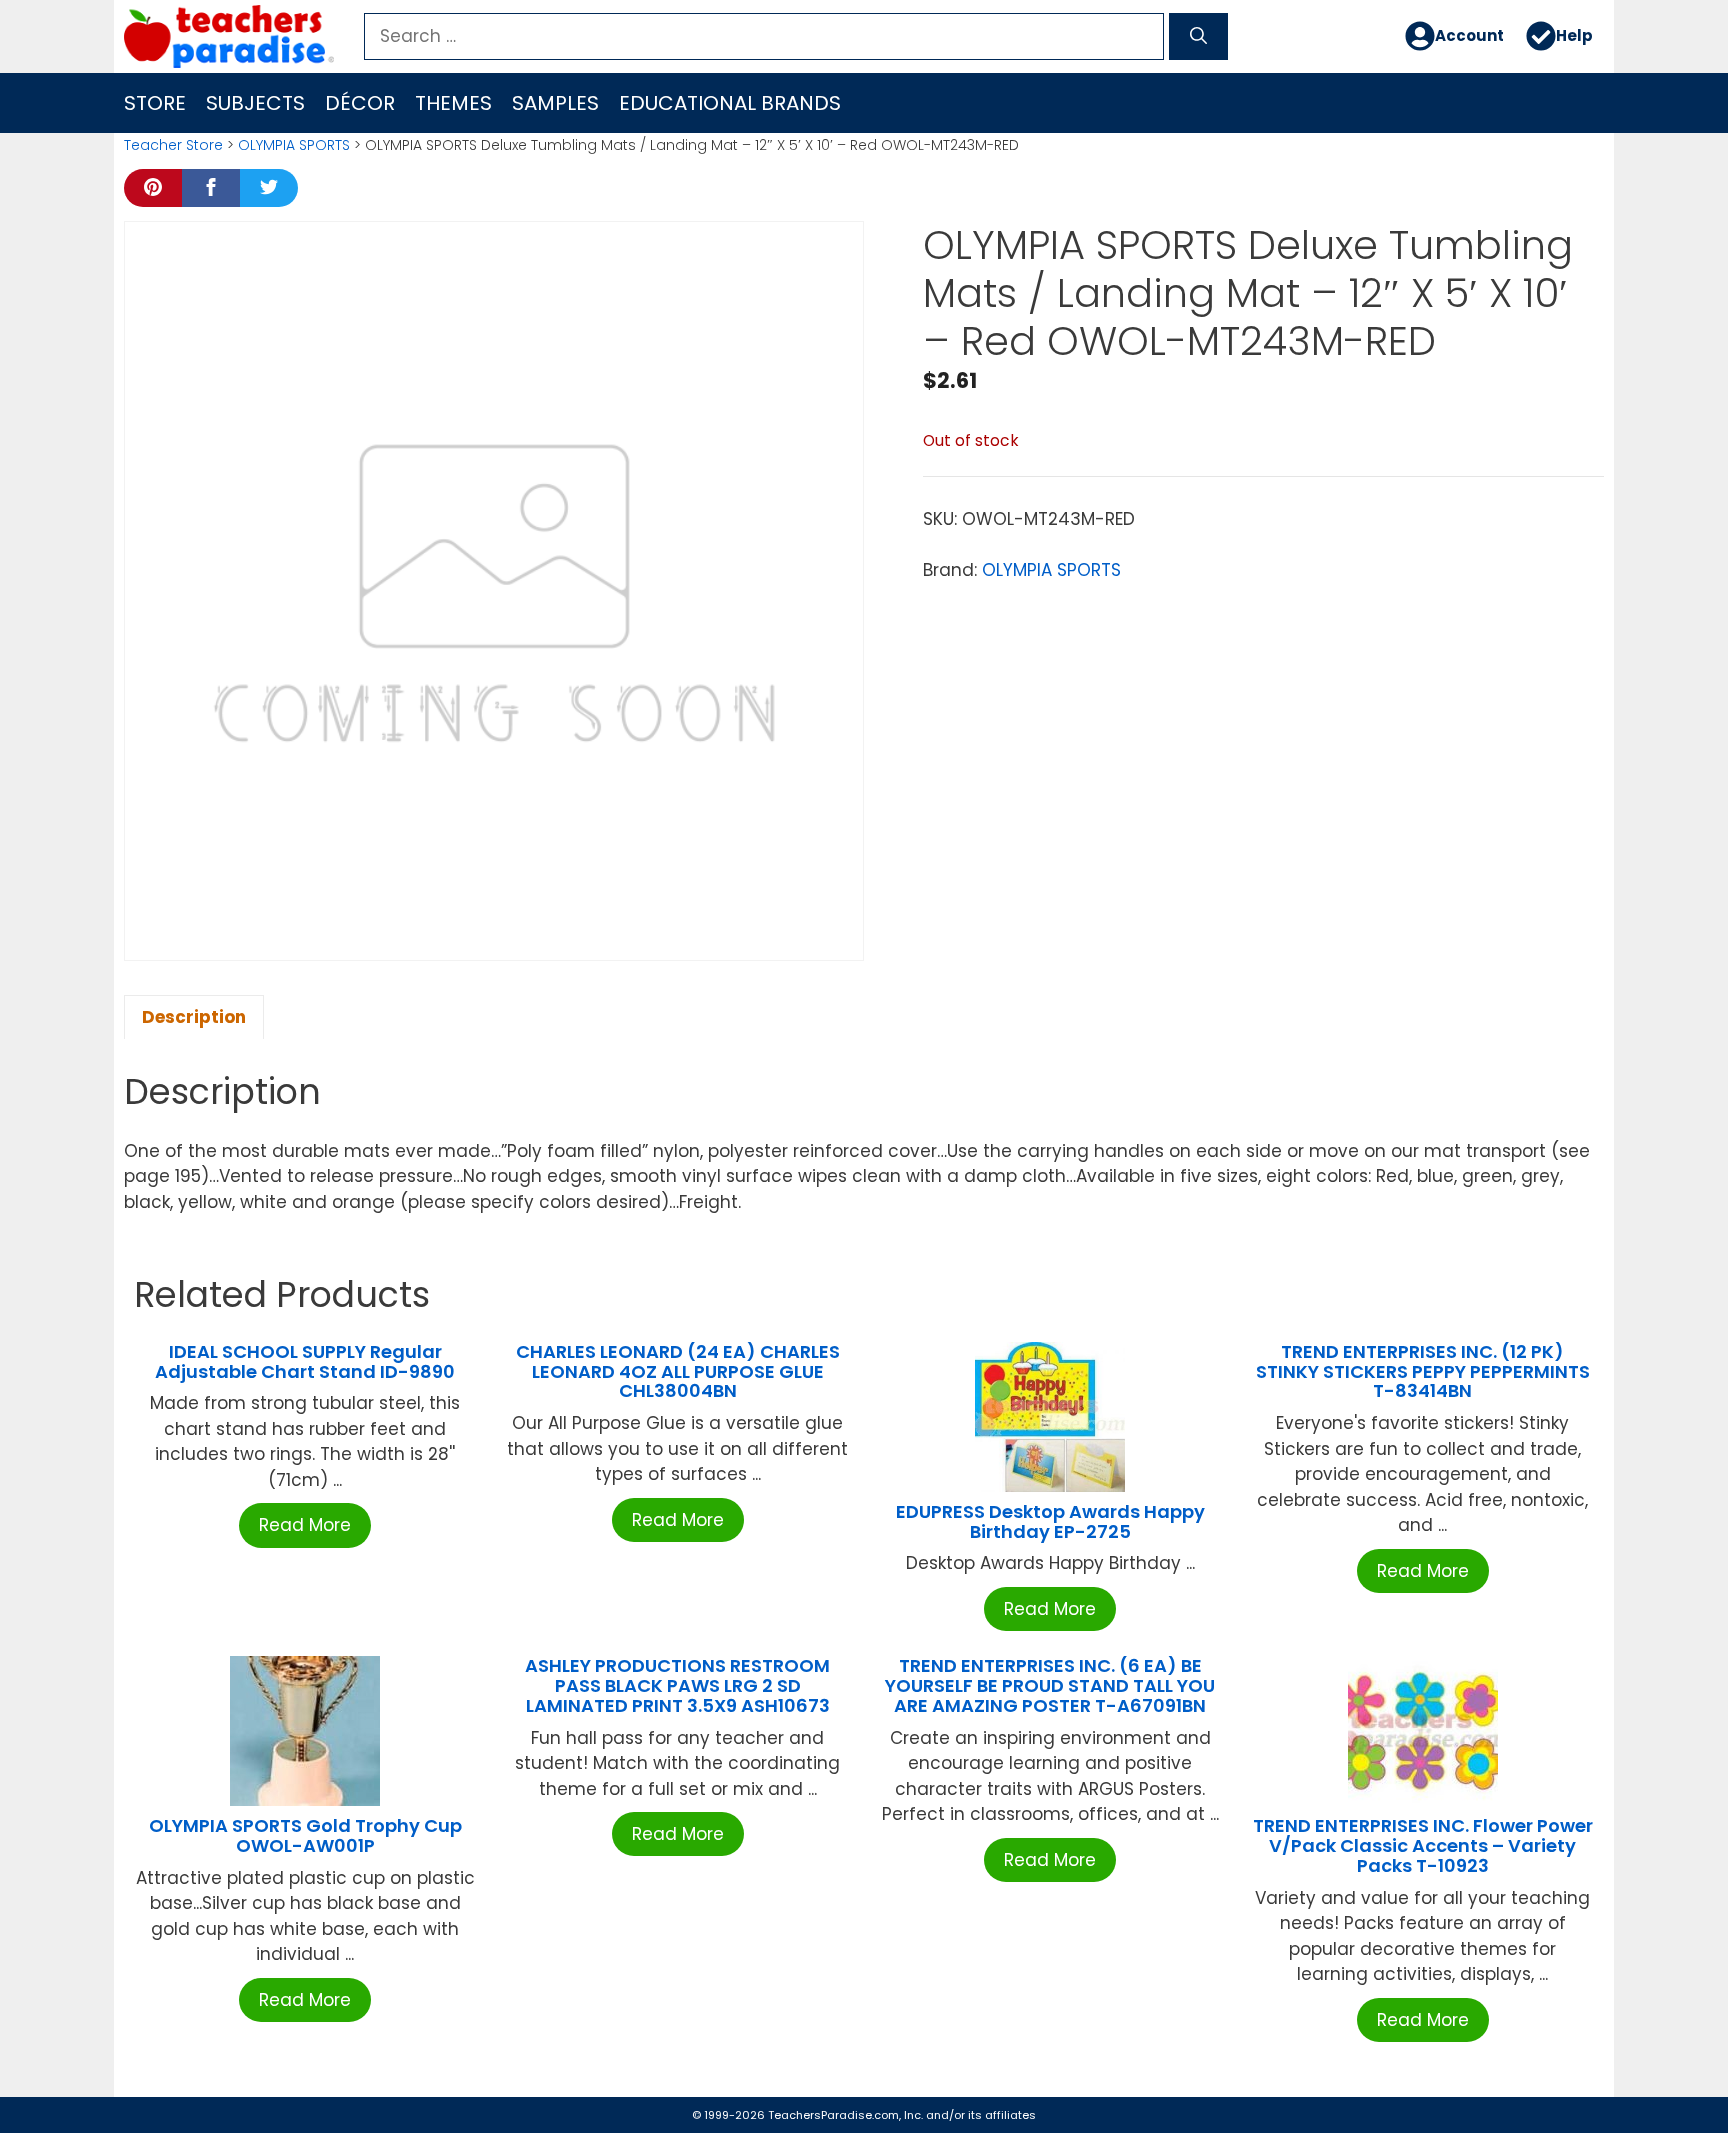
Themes (453, 103)
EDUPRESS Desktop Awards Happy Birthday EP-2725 (1050, 1521)
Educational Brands (730, 103)
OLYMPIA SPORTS (294, 145)
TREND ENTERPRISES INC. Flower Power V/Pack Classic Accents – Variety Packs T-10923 (1423, 1845)
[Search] (1198, 37)
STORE (155, 103)
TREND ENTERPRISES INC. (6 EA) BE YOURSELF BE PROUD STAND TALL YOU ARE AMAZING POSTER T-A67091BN (1050, 1685)
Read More (305, 1525)
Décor (360, 103)
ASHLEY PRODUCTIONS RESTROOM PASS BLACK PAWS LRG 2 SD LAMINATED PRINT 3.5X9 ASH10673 (677, 1685)
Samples (555, 103)
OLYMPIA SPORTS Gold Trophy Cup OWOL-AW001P (305, 1835)
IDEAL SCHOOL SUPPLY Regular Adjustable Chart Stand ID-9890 (305, 1361)
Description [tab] (194, 1017)
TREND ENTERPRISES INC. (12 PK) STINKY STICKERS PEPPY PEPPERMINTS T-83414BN (1423, 1371)
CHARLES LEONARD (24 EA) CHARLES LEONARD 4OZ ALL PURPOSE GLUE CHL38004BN (678, 1371)
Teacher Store (173, 145)
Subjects (255, 103)
